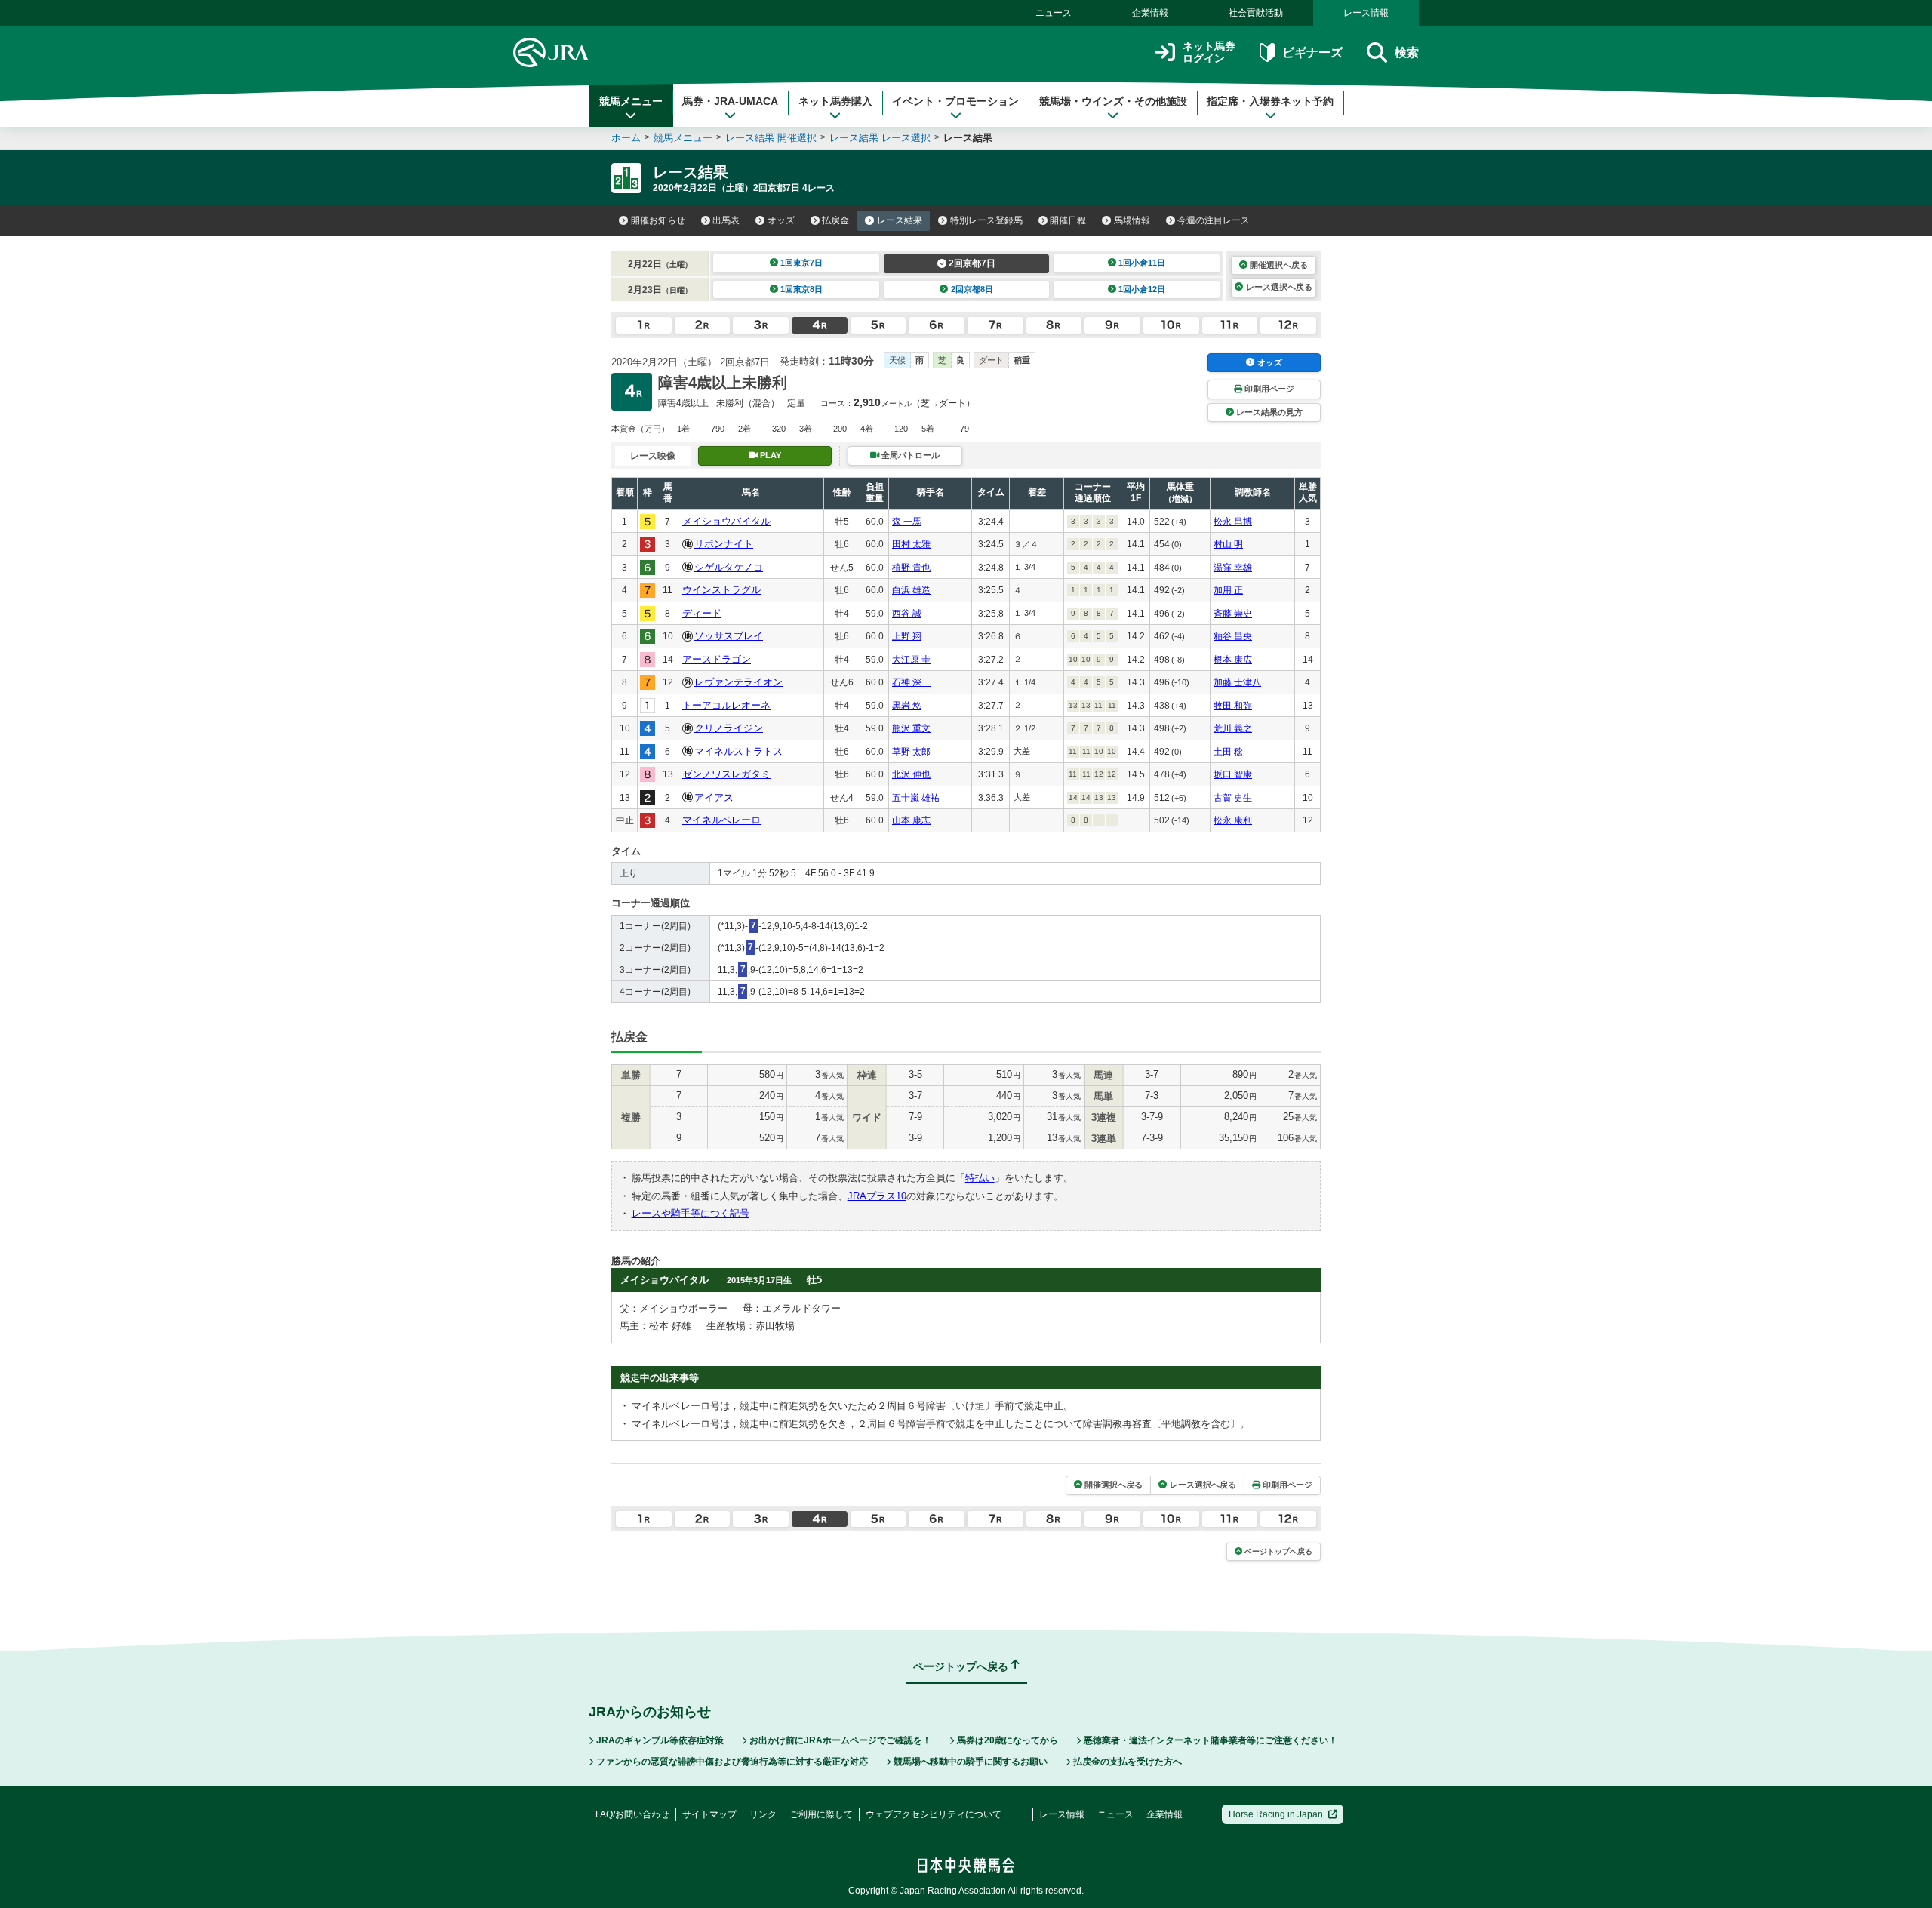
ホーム (626, 138)
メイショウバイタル (726, 521)
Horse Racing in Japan (1276, 1814)
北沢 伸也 (911, 774)
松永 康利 (1233, 820)
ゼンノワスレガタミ (726, 774)
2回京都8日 (972, 289)
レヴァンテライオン (738, 682)
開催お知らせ (658, 220)
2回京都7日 (972, 263)
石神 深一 (911, 682)
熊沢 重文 (911, 728)
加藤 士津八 (1237, 682)
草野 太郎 (911, 752)
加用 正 (1228, 590)
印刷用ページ (1269, 389)
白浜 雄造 (911, 590)
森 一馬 (907, 522)
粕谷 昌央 (1233, 636)
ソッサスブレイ (729, 636)
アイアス (714, 797)
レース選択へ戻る (1279, 287)
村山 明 (1228, 544)
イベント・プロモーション (955, 101)
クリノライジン (729, 728)
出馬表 (726, 220)
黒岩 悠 (907, 706)
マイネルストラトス (738, 751)
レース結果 (900, 220)
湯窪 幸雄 (1233, 568)
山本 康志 (911, 820)
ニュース (1054, 13)
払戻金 (835, 220)
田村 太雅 (911, 544)
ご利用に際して (821, 1814)
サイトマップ (709, 1814)
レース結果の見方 (1269, 412)
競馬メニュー (631, 101)
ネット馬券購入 (835, 101)
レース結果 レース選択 (880, 138)
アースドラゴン (717, 659)
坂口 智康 (1233, 774)
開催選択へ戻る (1279, 265)
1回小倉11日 (1142, 263)
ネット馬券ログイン (1209, 52)
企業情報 (1150, 13)
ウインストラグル (721, 590)
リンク (763, 1814)
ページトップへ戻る (1278, 1551)
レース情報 (1366, 13)
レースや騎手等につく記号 (691, 1213)
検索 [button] (1407, 52)
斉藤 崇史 (1233, 614)
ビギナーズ (1312, 52)
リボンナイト (724, 544)
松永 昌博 (1233, 522)
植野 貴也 (911, 568)
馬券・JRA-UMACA (730, 101)
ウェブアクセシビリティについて (934, 1814)
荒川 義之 (1233, 728)
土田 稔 (1228, 752)
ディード (702, 613)
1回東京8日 (801, 289)
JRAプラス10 (877, 1196)
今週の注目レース (1214, 220)
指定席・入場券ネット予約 (1270, 101)
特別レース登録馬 (986, 220)
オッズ (781, 220)
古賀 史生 (1233, 798)
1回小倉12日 (1142, 289)
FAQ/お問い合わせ (632, 1814)
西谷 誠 (907, 614)
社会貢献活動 (1256, 13)
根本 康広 (1233, 660)
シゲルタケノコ (729, 567)
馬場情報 (1132, 220)
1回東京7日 (801, 263)
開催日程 (1068, 220)
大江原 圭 (911, 660)
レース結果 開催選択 (771, 138)
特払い (980, 1178)
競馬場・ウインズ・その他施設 (1113, 101)
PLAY (771, 455)
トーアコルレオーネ (726, 705)
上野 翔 (907, 636)
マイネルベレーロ (721, 820)
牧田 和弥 (1233, 706)
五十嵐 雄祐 (916, 798)
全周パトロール (911, 455)
